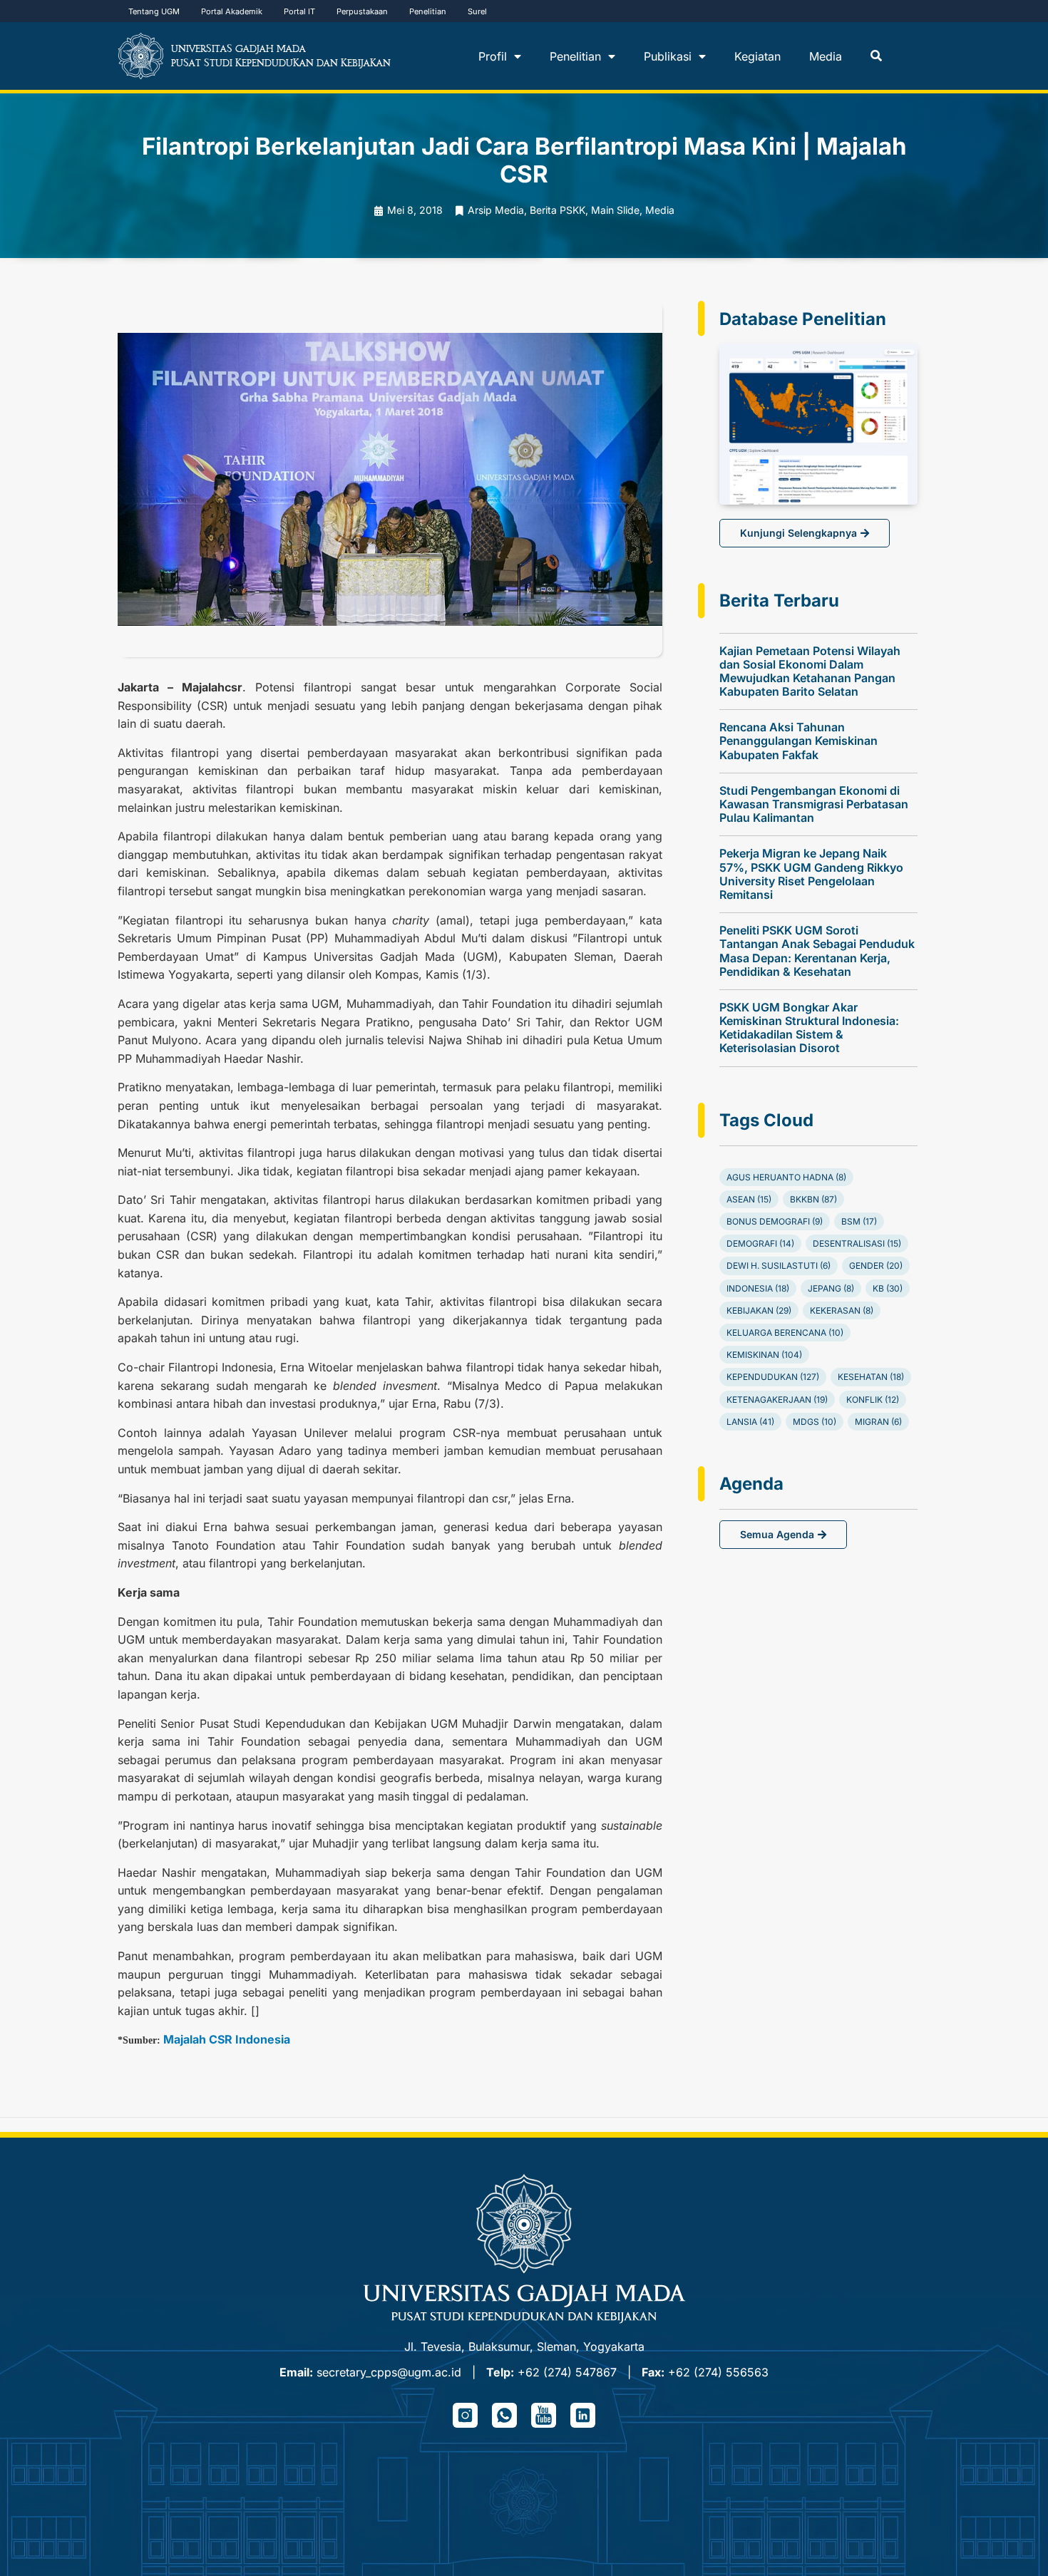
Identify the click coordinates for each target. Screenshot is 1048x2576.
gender (876, 1266)
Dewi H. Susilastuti (779, 1266)
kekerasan (842, 1310)
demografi (760, 1243)
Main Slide (615, 210)
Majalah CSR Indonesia (227, 2039)
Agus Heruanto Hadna (786, 1177)
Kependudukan (773, 1377)
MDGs (815, 1422)
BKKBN (813, 1199)
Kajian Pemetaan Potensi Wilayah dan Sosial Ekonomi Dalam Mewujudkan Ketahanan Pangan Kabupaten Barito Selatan (810, 671)
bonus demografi (775, 1221)
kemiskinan (764, 1355)
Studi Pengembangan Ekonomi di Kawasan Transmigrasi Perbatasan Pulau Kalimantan (814, 804)
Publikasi (668, 56)
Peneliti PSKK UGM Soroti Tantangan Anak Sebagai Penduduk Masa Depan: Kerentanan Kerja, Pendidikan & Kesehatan (817, 951)
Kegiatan (757, 56)
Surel (477, 11)
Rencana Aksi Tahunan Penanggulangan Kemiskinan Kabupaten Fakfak (798, 741)
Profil (493, 56)
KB (888, 1288)
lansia (750, 1422)
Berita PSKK (558, 210)
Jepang (831, 1288)
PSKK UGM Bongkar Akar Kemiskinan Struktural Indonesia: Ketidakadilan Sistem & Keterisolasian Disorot (809, 1028)
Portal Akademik (232, 11)
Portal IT (299, 11)
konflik (873, 1400)
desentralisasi (857, 1243)
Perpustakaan (362, 11)
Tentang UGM (154, 11)
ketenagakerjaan (777, 1400)
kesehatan (871, 1377)
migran (878, 1422)
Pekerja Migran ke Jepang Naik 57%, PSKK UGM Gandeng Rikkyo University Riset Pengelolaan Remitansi (811, 874)
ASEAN (749, 1199)
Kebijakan (759, 1310)
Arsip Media (496, 210)
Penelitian (428, 11)
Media (826, 56)
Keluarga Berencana (785, 1333)
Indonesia (758, 1288)
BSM (859, 1221)
